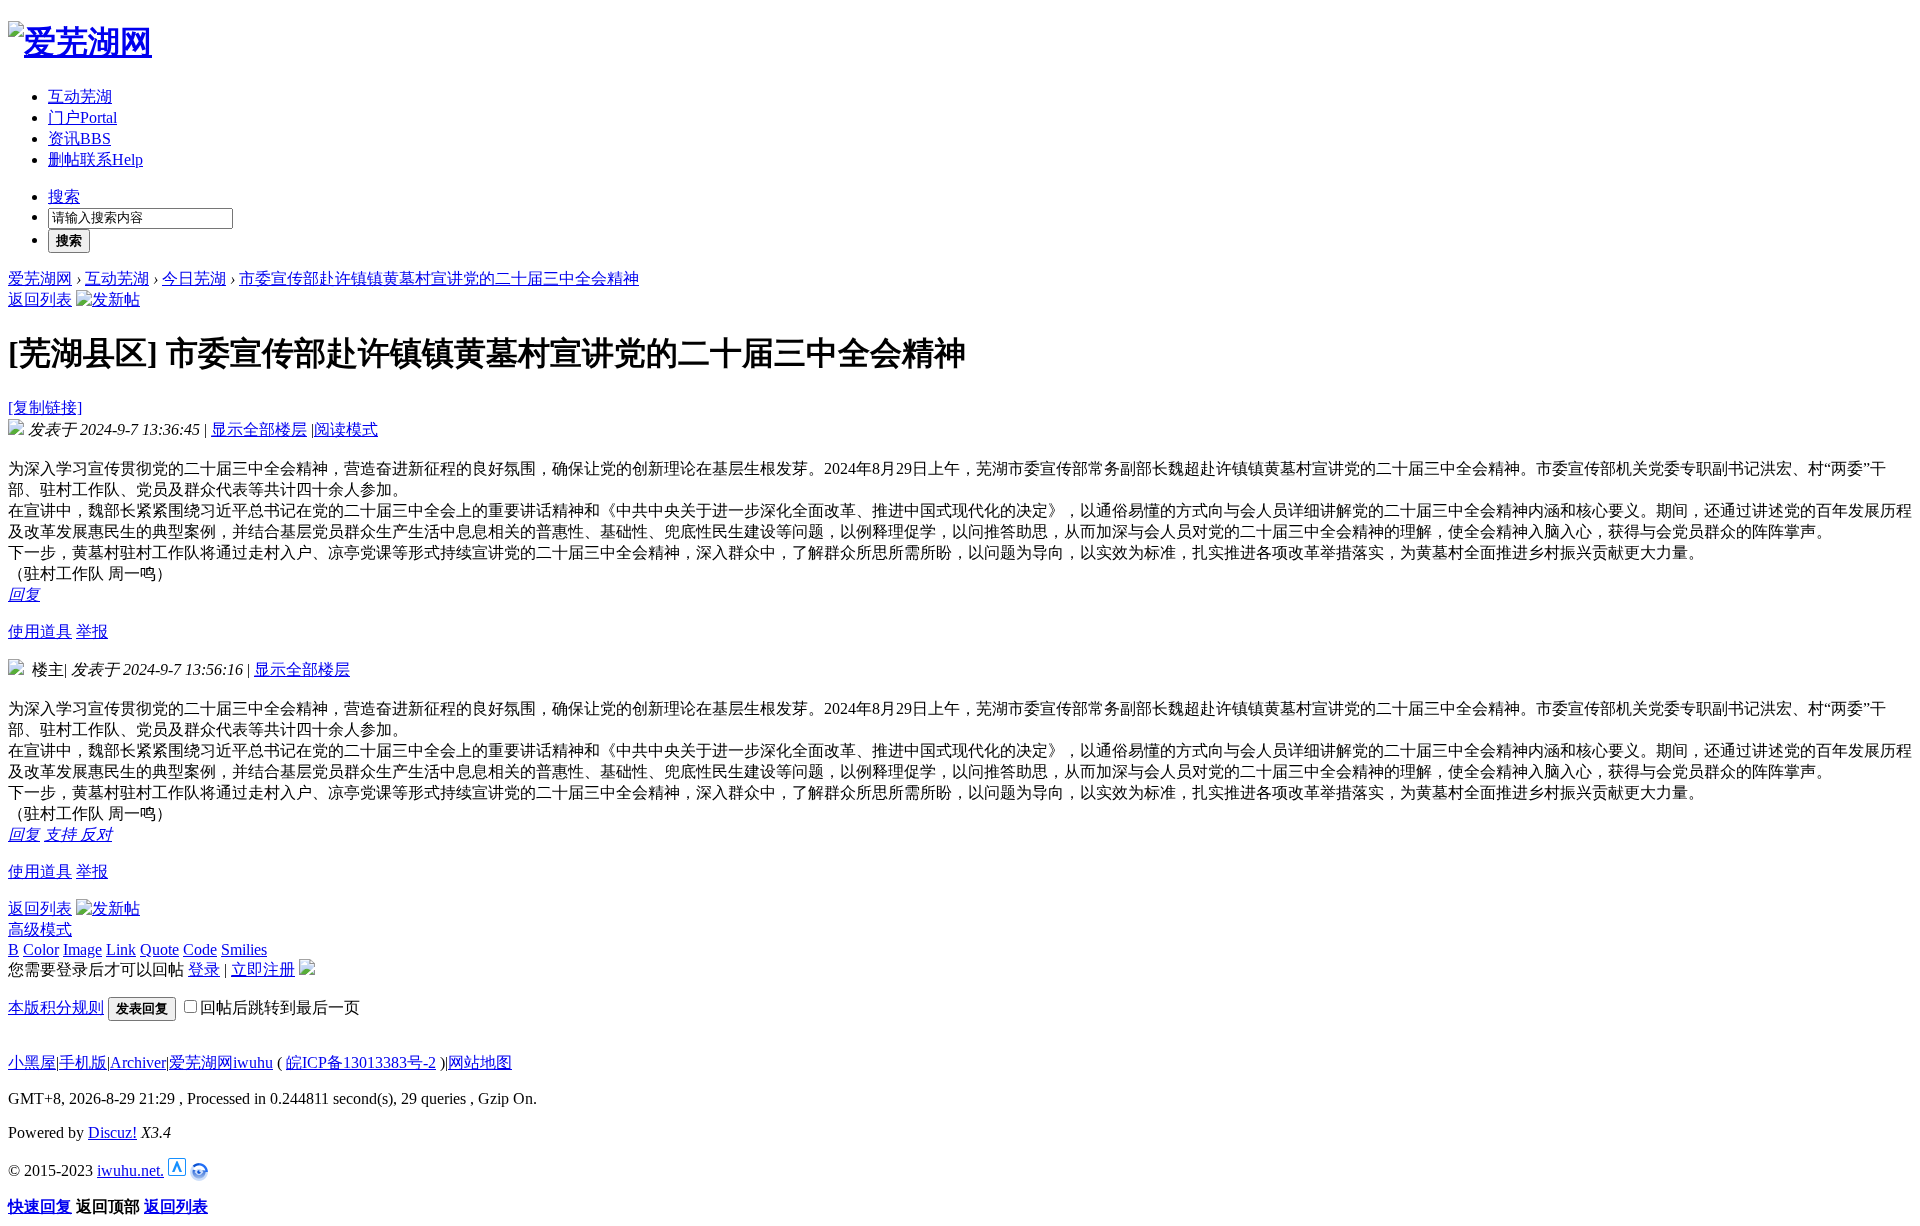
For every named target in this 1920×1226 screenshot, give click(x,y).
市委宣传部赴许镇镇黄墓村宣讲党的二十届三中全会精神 (439, 278)
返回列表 (40, 299)
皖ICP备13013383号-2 (361, 1062)
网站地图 (480, 1062)
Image (82, 949)
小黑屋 (32, 1062)
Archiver (138, 1062)
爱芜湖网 (40, 278)
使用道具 (40, 631)
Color (41, 949)
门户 (82, 117)
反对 (96, 834)
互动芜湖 (80, 96)
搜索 (64, 196)
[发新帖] (108, 299)
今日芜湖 (194, 278)
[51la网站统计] (177, 1170)
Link (121, 949)
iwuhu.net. (130, 1170)
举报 (92, 631)
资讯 (79, 138)
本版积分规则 (56, 1007)
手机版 (83, 1062)
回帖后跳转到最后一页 (280, 1007)
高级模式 (40, 929)
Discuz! (112, 1132)
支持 (62, 834)
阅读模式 (346, 429)
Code (200, 949)
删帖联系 (95, 159)
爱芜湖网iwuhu (221, 1062)
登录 (204, 969)
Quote (159, 949)
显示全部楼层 (259, 429)
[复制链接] (45, 407)
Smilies (244, 949)
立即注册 (263, 969)
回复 (24, 594)
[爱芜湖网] (80, 42)
